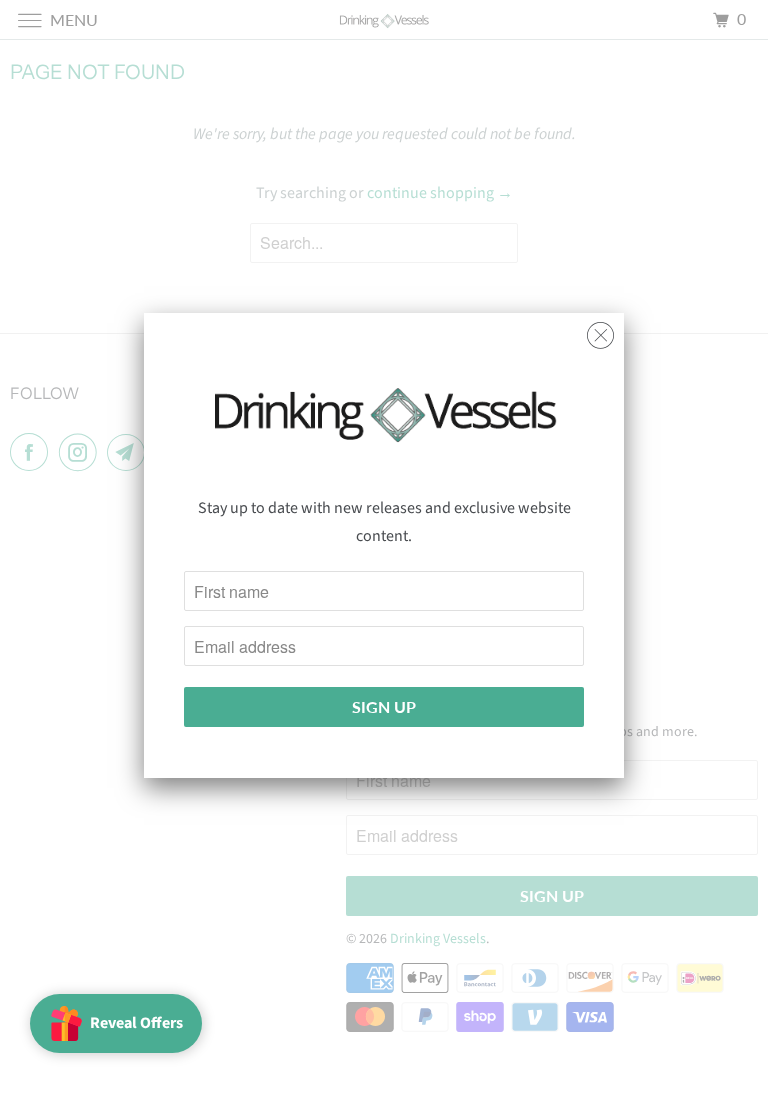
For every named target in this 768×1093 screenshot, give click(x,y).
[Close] (600, 330)
